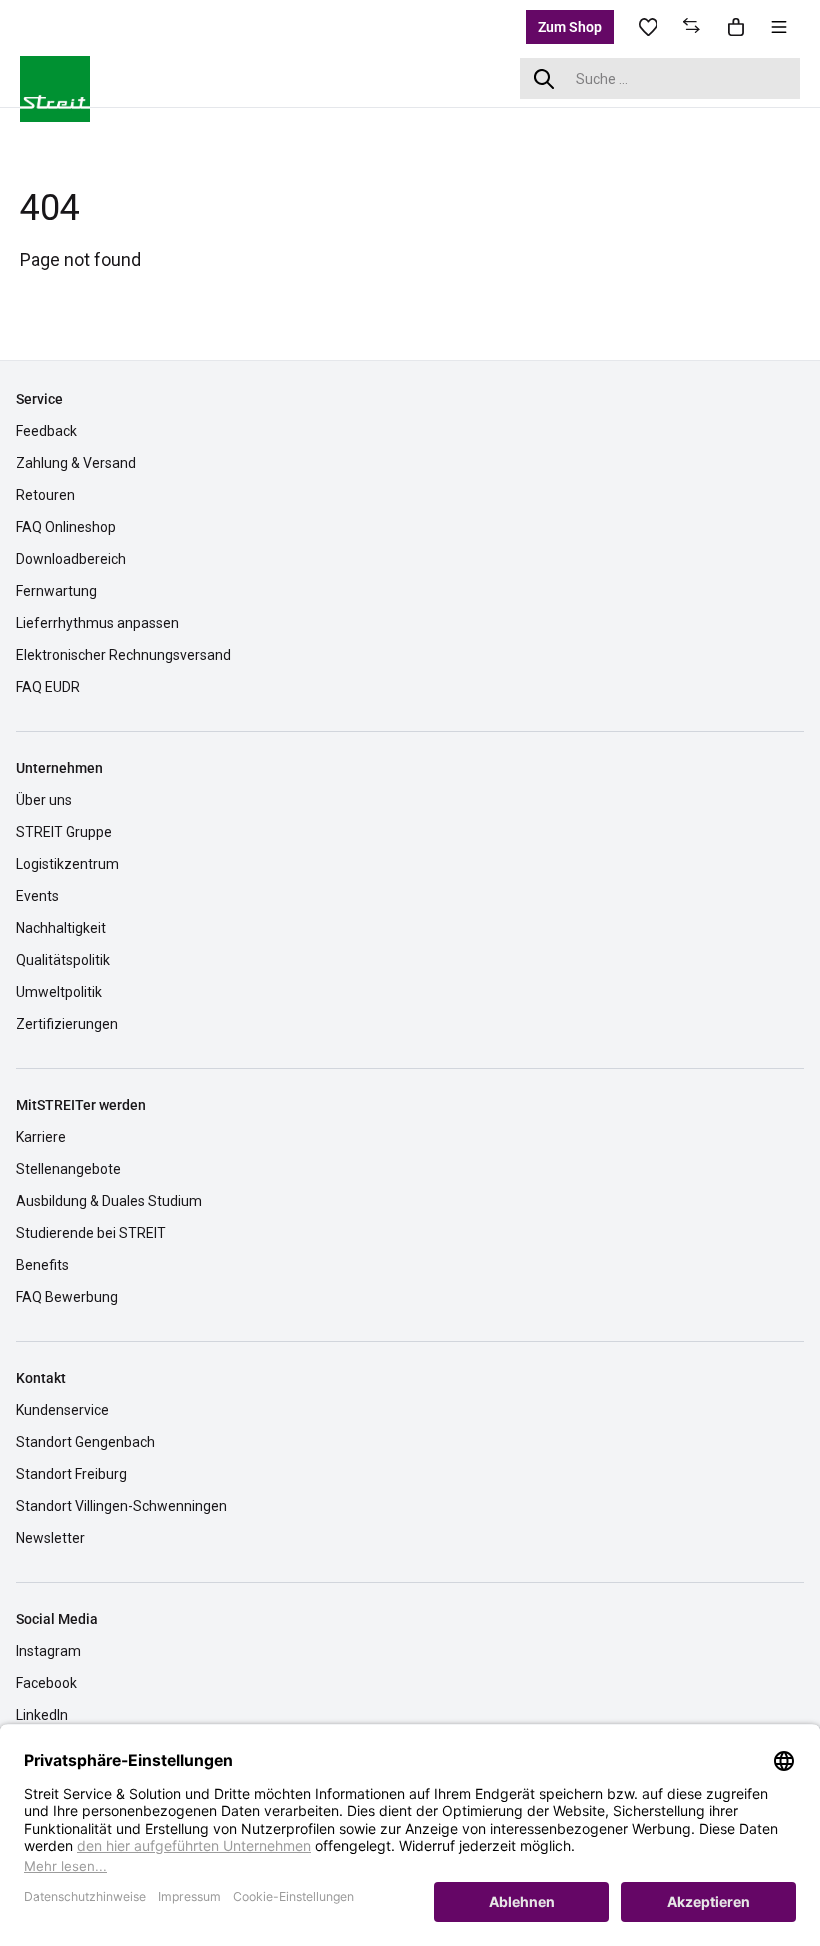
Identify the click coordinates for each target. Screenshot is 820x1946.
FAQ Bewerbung (67, 1297)
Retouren (45, 495)
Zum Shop (570, 27)
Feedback (46, 431)
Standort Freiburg (71, 1474)
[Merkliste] (648, 27)
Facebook (46, 1683)
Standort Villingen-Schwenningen (121, 1506)
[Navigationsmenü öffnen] (779, 27)
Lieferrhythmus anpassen (97, 623)
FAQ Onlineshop (66, 527)
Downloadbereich (71, 559)
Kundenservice (62, 1410)
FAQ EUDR (48, 687)
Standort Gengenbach (85, 1442)
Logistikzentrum (67, 864)
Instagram (48, 1651)
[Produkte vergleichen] (692, 27)
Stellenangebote (68, 1169)
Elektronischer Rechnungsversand (123, 655)
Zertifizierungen (67, 1024)
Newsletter (50, 1538)
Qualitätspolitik (63, 960)
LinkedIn (42, 1715)
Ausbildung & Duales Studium (109, 1201)
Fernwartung (56, 591)
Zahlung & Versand (76, 463)
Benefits (42, 1265)
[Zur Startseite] (70, 76)
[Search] (544, 78)
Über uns (44, 800)
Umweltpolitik (59, 992)
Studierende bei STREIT (91, 1233)
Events (37, 896)
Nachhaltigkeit (61, 928)
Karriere (41, 1137)
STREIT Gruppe (64, 832)
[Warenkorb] (736, 27)
